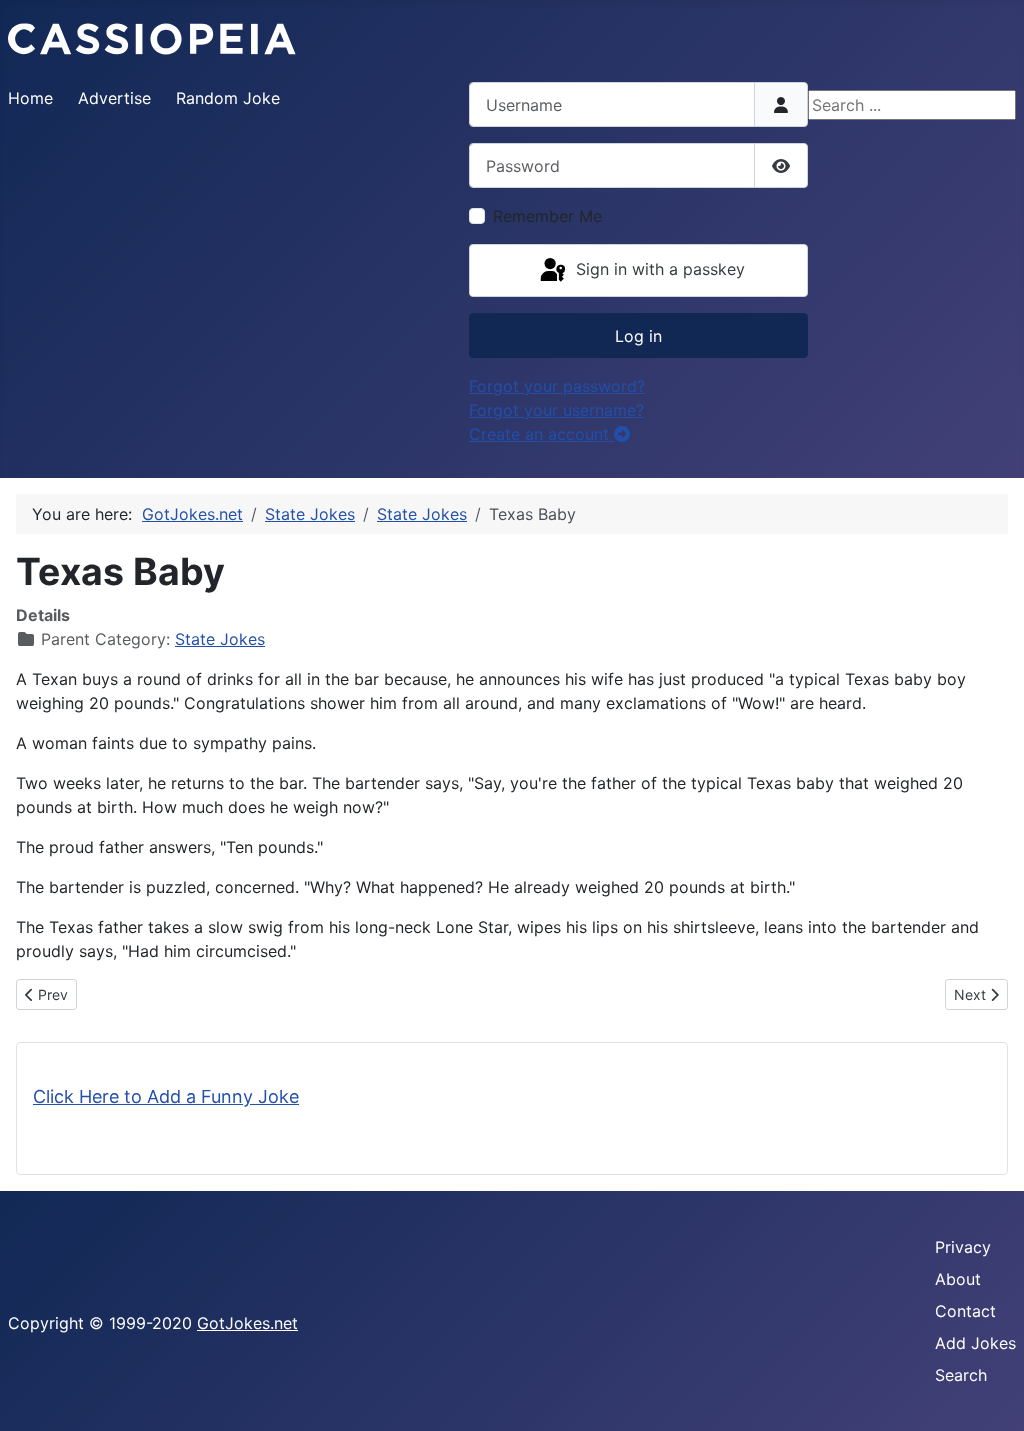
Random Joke (228, 98)
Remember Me (547, 216)
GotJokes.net (247, 1323)
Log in (638, 336)
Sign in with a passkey (658, 269)
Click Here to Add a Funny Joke (166, 1096)
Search (961, 1375)
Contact (965, 1311)
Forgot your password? (557, 386)
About (958, 1279)
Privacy (963, 1247)
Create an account (541, 434)
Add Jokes (975, 1343)
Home (30, 98)
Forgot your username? (556, 410)
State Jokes (220, 639)
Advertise (114, 98)
